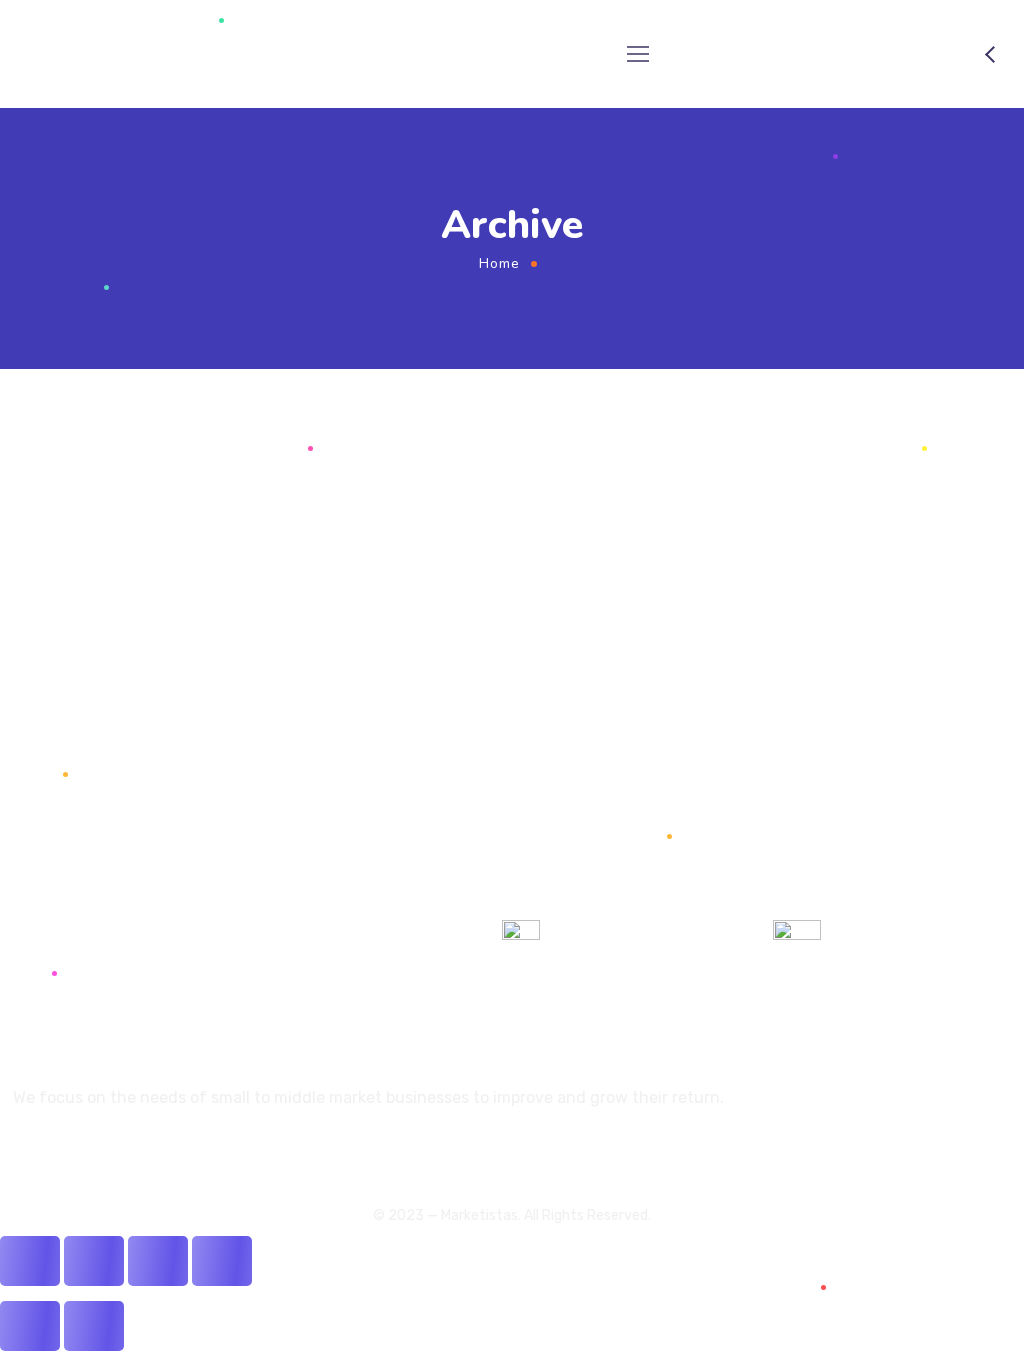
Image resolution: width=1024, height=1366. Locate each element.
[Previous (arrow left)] (30, 1326)
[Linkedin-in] (89, 1151)
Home (499, 263)
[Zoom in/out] (222, 1261)
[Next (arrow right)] (94, 1326)
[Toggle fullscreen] (158, 1261)
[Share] (94, 1261)
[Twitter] (21, 1151)
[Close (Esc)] (30, 1261)
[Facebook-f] (55, 1151)
